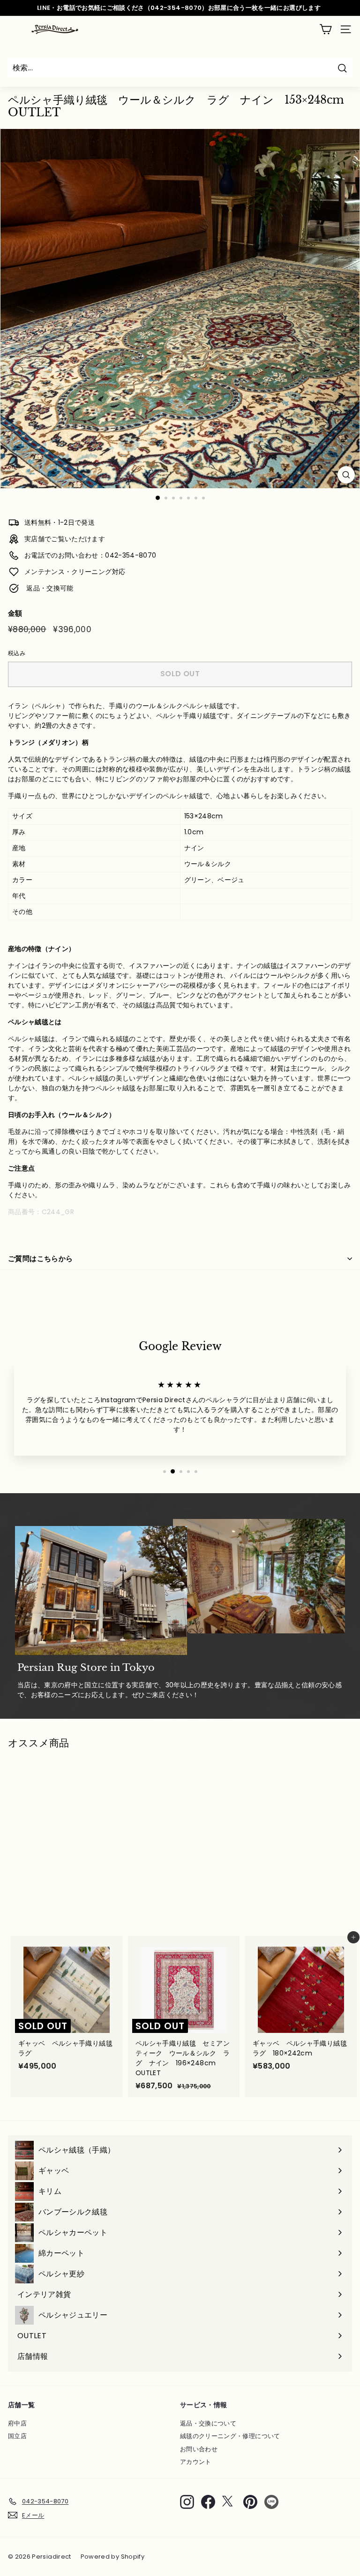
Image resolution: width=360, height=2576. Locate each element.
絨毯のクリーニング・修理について (230, 2436)
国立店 (17, 2436)
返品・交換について (208, 2423)
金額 (15, 613)
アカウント (196, 2462)
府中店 (17, 2423)
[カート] (326, 29)
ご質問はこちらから (40, 1258)
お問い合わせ (199, 2449)
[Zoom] (346, 475)
